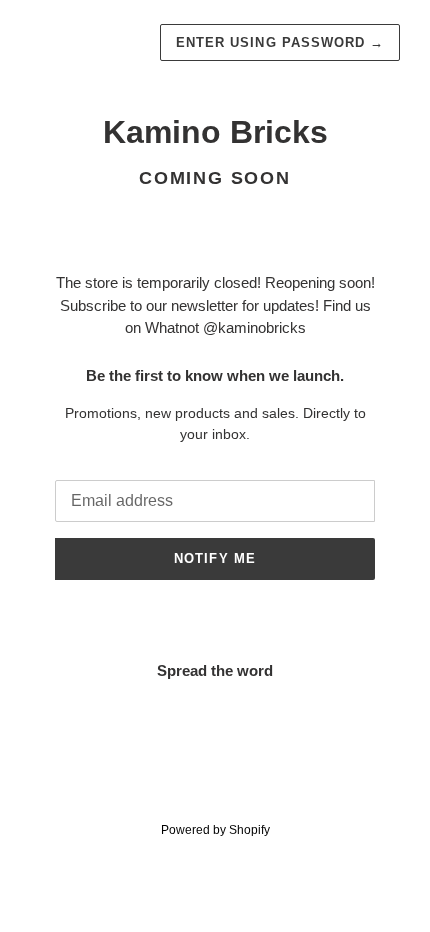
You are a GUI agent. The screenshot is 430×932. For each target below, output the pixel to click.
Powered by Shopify (215, 830)
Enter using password (280, 42)
